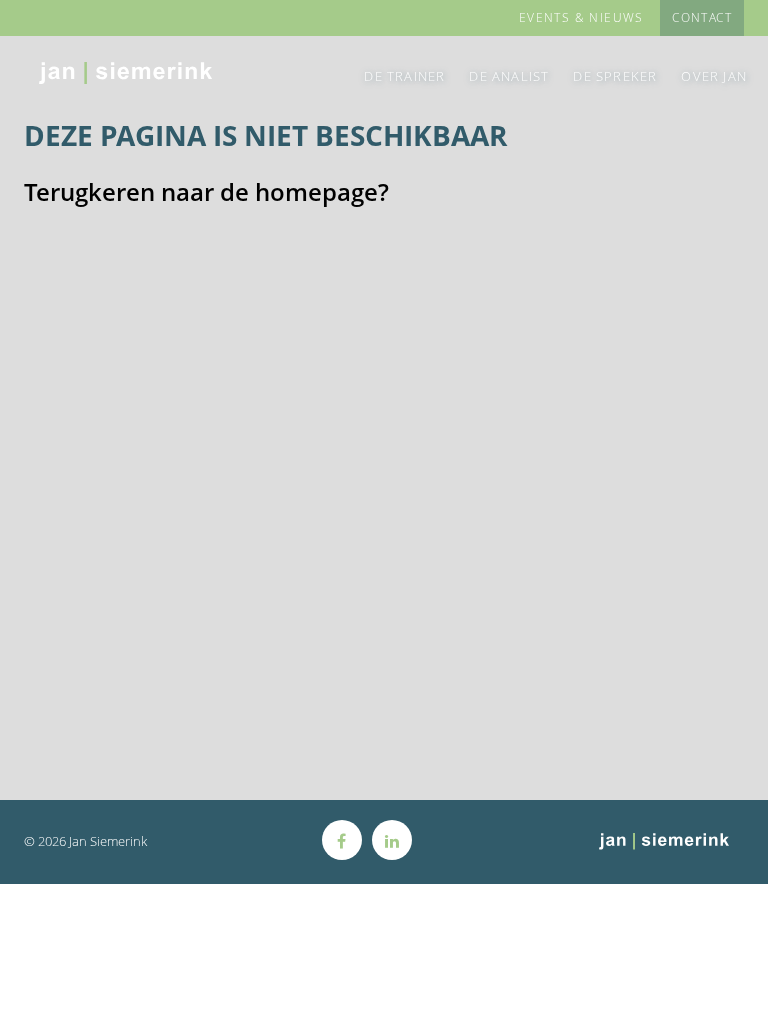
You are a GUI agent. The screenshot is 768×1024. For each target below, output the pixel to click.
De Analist (509, 76)
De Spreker (615, 76)
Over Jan (714, 76)
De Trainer (404, 76)
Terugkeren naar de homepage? (206, 191)
